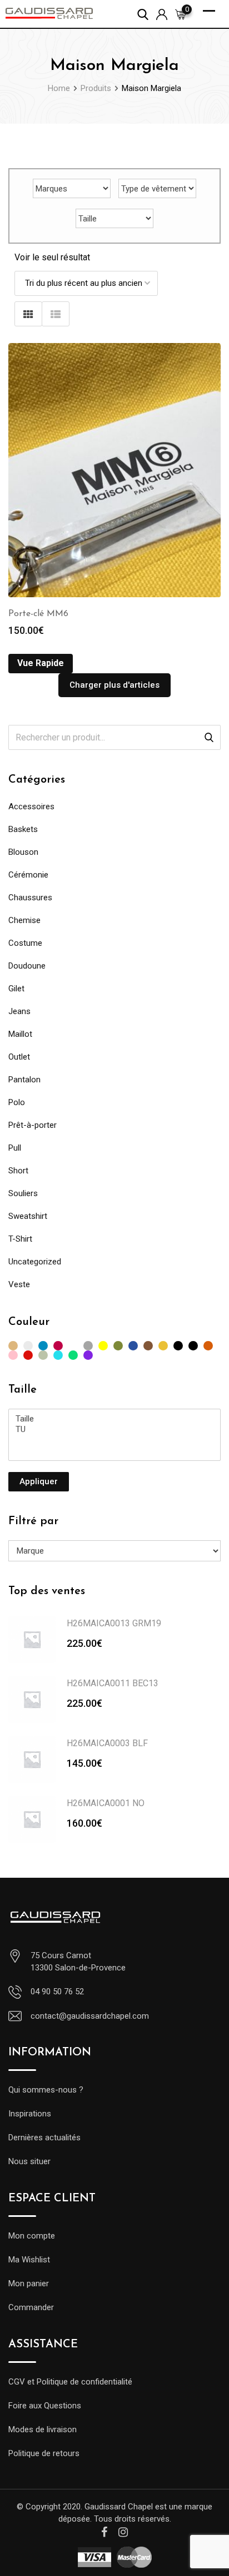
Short (18, 1171)
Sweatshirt (28, 1216)
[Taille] (114, 1419)
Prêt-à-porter (33, 1125)
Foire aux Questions (45, 2406)
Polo (17, 1102)
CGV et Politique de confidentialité (70, 2382)
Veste (19, 1284)
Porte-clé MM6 (38, 614)
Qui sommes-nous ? (46, 2090)
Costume (25, 943)
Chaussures (30, 898)
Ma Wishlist (29, 2260)
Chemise (24, 920)
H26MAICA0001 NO (106, 1803)
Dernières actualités (44, 2138)
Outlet (19, 1057)
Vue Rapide (41, 663)
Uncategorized (35, 1262)
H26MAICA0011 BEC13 (113, 1683)
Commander (31, 2307)
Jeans (19, 1011)
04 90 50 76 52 (57, 1992)
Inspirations (30, 2114)
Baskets (23, 829)
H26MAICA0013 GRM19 (114, 1623)
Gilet (16, 989)
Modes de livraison (43, 2429)
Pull (15, 1148)
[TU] (114, 1430)
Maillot (20, 1034)
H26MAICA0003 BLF (107, 1743)
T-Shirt (20, 1239)
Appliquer (39, 1481)
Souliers (23, 1193)
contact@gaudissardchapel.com (90, 2016)
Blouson (23, 852)
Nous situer (29, 2161)
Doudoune (27, 966)
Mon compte (32, 2236)
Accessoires (31, 806)
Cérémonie (28, 875)
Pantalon (24, 1080)
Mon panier (29, 2283)
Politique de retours (44, 2453)
